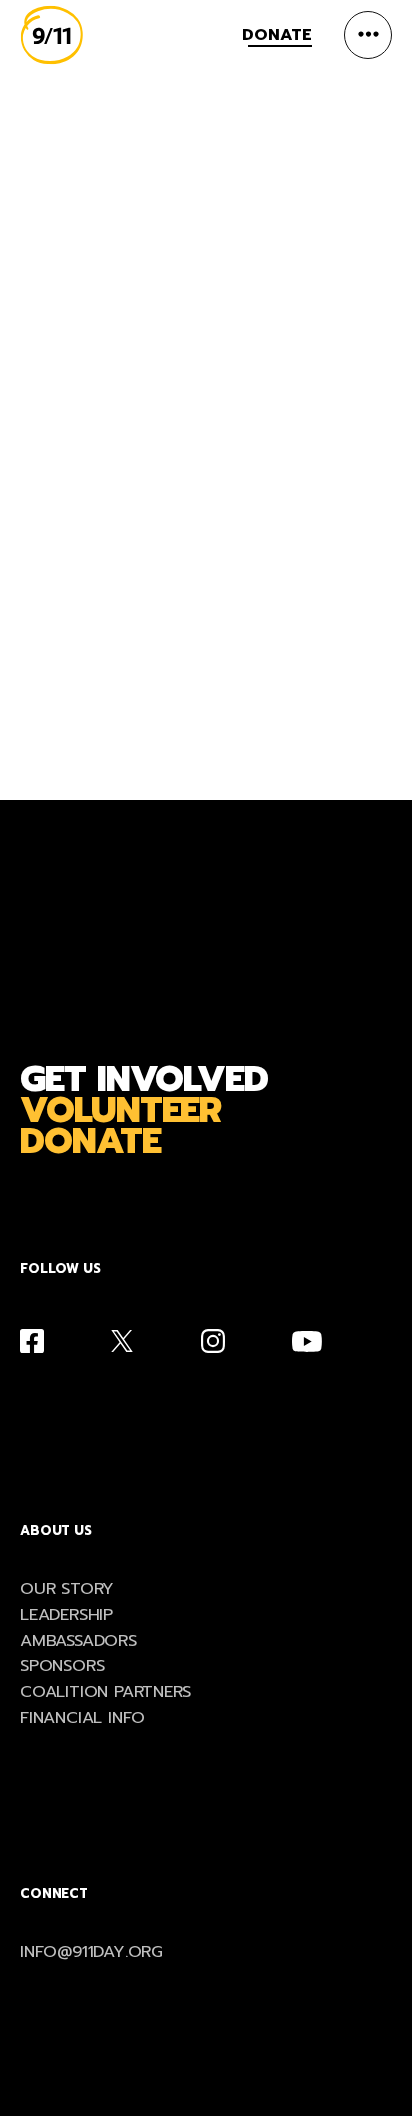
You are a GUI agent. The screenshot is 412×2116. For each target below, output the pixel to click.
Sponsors (62, 1666)
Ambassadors (78, 1641)
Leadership (66, 1615)
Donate (277, 35)
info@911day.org (91, 1952)
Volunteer (120, 1110)
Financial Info (82, 1718)
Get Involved (144, 1079)
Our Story (67, 1589)
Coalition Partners (105, 1692)
